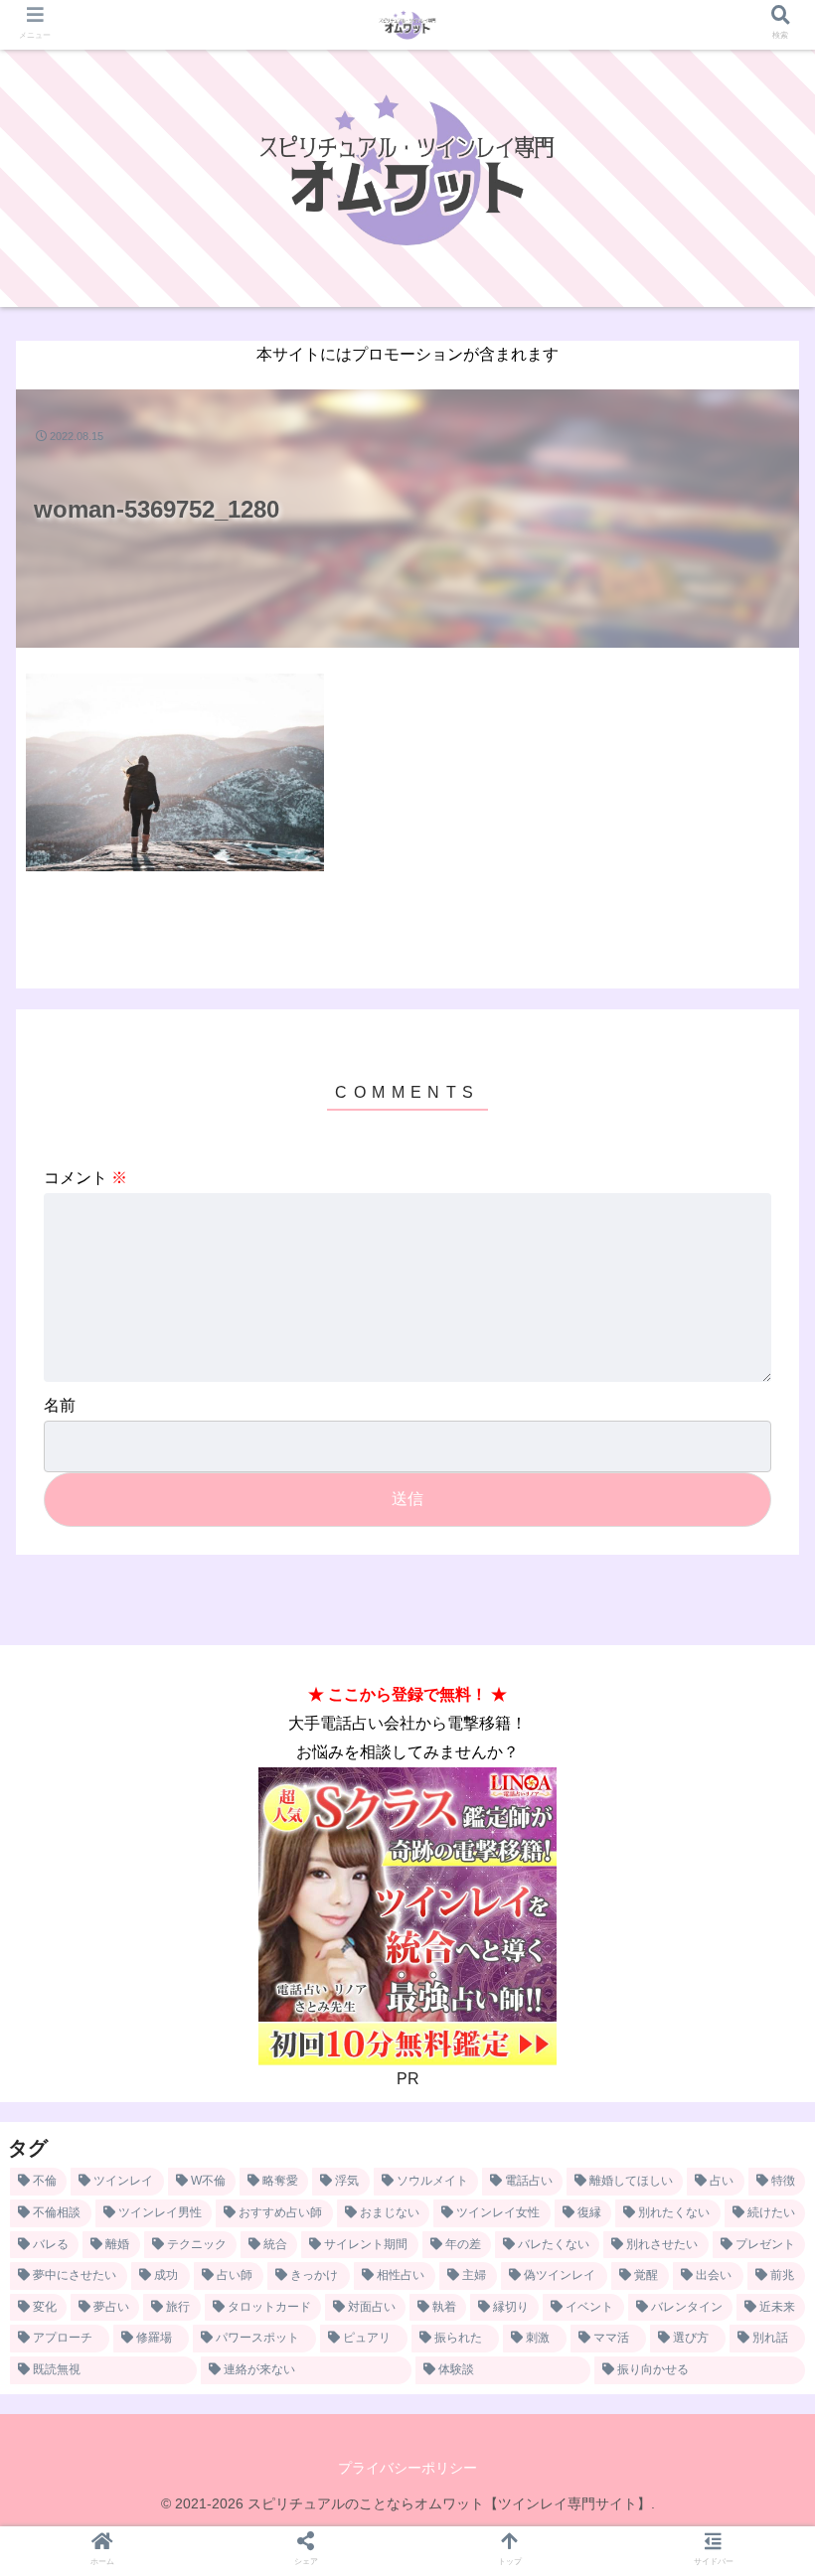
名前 (60, 1405)
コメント (85, 1178)
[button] (753, 1773)
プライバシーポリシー (407, 2468)
